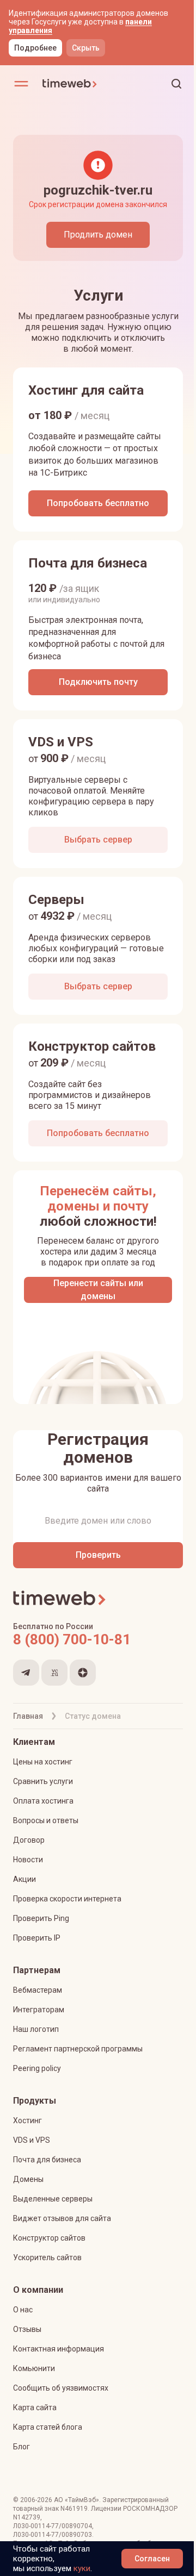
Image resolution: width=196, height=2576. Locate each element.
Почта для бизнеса (47, 2160)
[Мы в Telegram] (26, 1673)
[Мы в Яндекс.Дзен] (83, 1673)
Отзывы (27, 2329)
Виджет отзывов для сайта (62, 2218)
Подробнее (35, 48)
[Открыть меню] (21, 84)
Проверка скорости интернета (67, 1899)
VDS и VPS (32, 2140)
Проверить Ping (41, 1918)
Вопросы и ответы (46, 1820)
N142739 (27, 2517)
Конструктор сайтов (49, 2238)
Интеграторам (39, 2010)
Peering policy (37, 2068)
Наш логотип (36, 2029)
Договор (29, 1840)
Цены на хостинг (43, 1762)
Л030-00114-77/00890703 (53, 2535)
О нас (23, 2310)
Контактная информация (59, 2349)
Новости (28, 1860)
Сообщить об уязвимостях (61, 2388)
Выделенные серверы (53, 2199)
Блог (22, 2447)
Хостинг (27, 2120)
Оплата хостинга (43, 1801)
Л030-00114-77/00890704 (53, 2526)
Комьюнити (34, 2368)
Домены (28, 2179)
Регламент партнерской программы (78, 2049)
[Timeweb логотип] (70, 84)
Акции (24, 1879)
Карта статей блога (48, 2427)
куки (82, 2568)
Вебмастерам (38, 1990)
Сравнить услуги (43, 1781)
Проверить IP (37, 1938)
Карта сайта (35, 2407)
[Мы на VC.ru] (54, 1673)
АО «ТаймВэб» (76, 2500)
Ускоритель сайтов (47, 2257)
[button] (176, 84)
